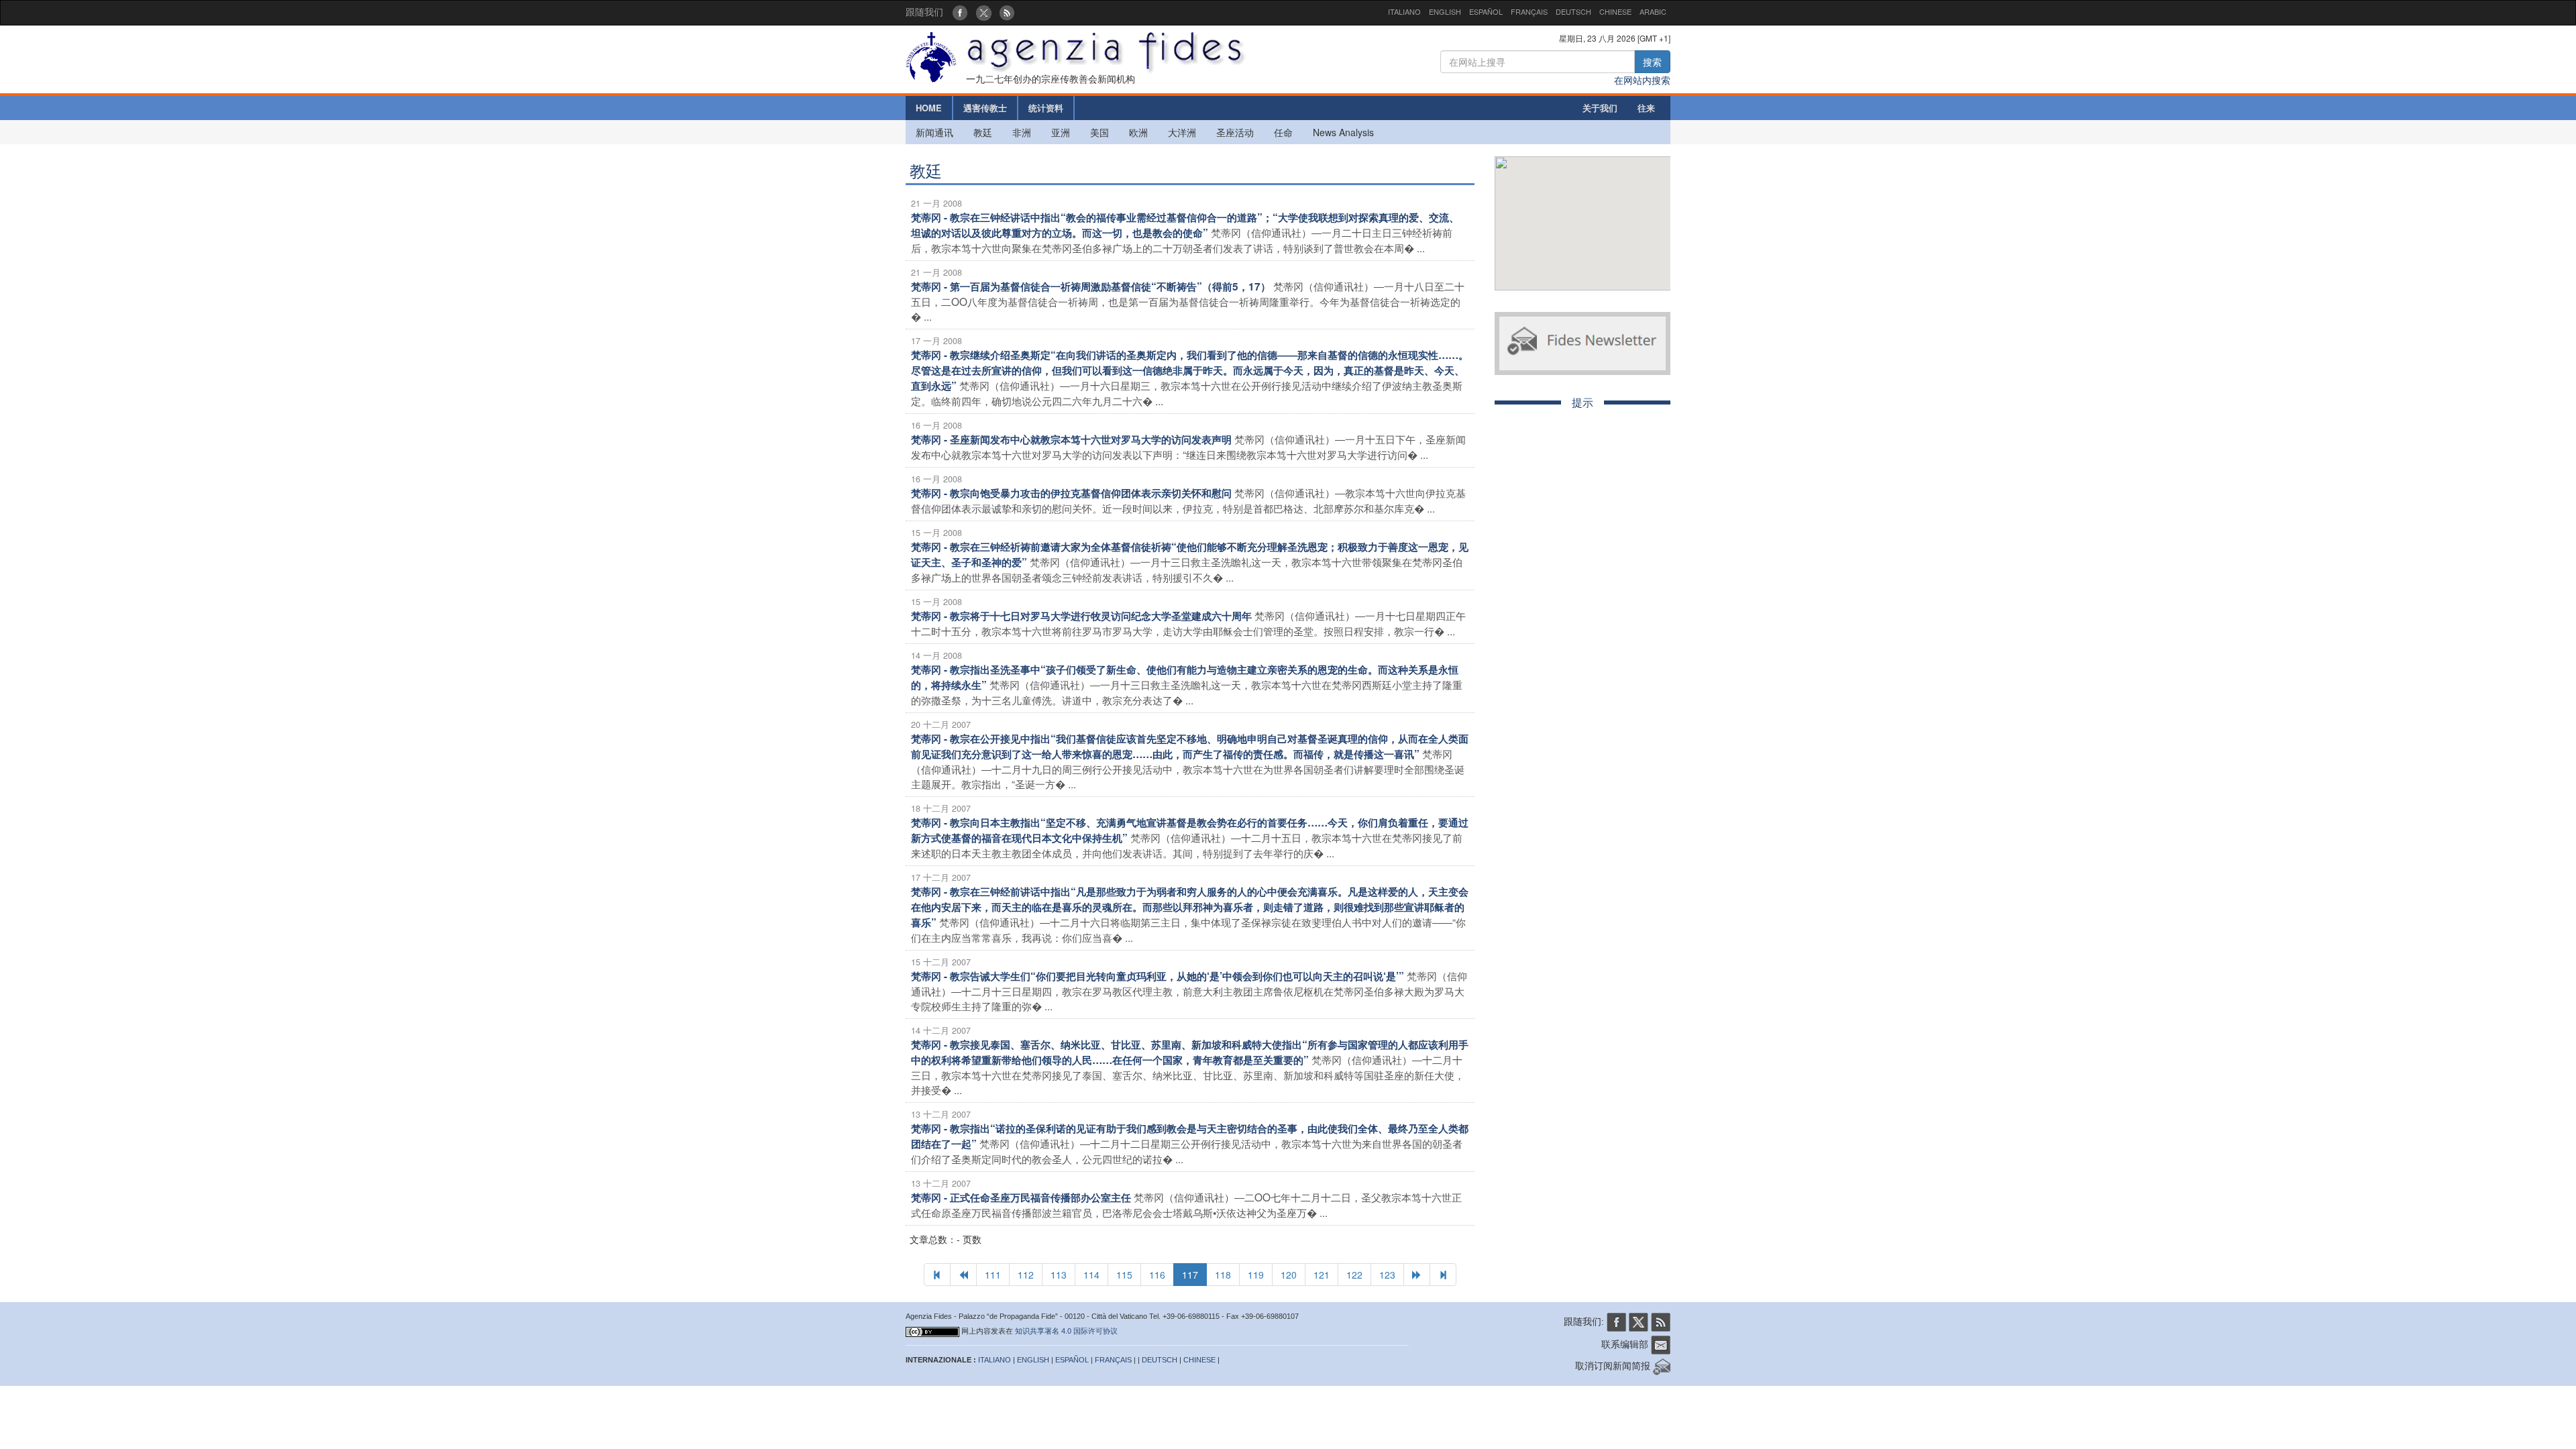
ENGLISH (1445, 11)
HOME (929, 108)
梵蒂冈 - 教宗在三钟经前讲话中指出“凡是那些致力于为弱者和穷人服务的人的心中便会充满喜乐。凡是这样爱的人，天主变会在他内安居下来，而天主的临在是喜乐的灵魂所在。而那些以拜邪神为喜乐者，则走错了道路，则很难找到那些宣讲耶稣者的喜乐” (1190, 907)
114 (1091, 1275)
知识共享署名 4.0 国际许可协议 (1066, 1331)
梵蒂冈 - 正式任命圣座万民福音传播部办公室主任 (1021, 1197)
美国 (1099, 132)
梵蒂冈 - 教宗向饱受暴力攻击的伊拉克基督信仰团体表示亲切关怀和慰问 (1071, 493)
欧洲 (1138, 132)
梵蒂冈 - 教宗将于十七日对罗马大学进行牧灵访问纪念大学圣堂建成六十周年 (1081, 616)
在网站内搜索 (1642, 80)
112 (1026, 1275)
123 (1387, 1275)
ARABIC (1653, 11)
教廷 (983, 132)
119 (1256, 1275)
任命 (1283, 132)
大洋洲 (1182, 132)
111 (993, 1275)
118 (1223, 1275)
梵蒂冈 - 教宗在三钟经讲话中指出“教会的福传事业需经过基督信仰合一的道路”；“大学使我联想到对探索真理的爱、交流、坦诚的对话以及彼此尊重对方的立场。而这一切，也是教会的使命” (1185, 225)
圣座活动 (1235, 132)
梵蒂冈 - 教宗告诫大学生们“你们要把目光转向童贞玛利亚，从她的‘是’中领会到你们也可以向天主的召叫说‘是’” (1158, 976)
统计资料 (1046, 108)
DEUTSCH (1573, 11)
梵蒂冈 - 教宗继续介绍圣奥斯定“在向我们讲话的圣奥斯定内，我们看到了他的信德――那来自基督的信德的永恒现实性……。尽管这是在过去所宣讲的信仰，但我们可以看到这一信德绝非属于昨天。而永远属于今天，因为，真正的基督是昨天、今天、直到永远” (1190, 370)
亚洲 (1061, 132)
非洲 (1022, 132)
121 (1322, 1275)
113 (1059, 1275)
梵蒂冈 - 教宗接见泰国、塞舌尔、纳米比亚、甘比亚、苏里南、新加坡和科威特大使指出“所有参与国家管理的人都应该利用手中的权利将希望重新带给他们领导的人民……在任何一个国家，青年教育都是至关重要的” (1190, 1052)
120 (1289, 1275)
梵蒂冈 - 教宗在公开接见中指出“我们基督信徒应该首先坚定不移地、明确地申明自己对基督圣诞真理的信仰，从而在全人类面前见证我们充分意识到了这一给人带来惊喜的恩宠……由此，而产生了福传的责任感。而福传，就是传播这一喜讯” (1190, 746)
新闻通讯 (934, 132)
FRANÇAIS (1529, 11)
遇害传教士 (985, 108)
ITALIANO (1404, 11)
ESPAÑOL (1486, 11)
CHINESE (1615, 11)
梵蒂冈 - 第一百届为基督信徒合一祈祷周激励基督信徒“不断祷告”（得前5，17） (1091, 286)
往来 (1646, 108)
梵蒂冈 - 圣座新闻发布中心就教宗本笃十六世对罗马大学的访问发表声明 (1071, 439)
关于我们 (1600, 108)
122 (1354, 1275)
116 (1157, 1275)
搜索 (1652, 62)
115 (1124, 1275)
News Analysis (1343, 132)
